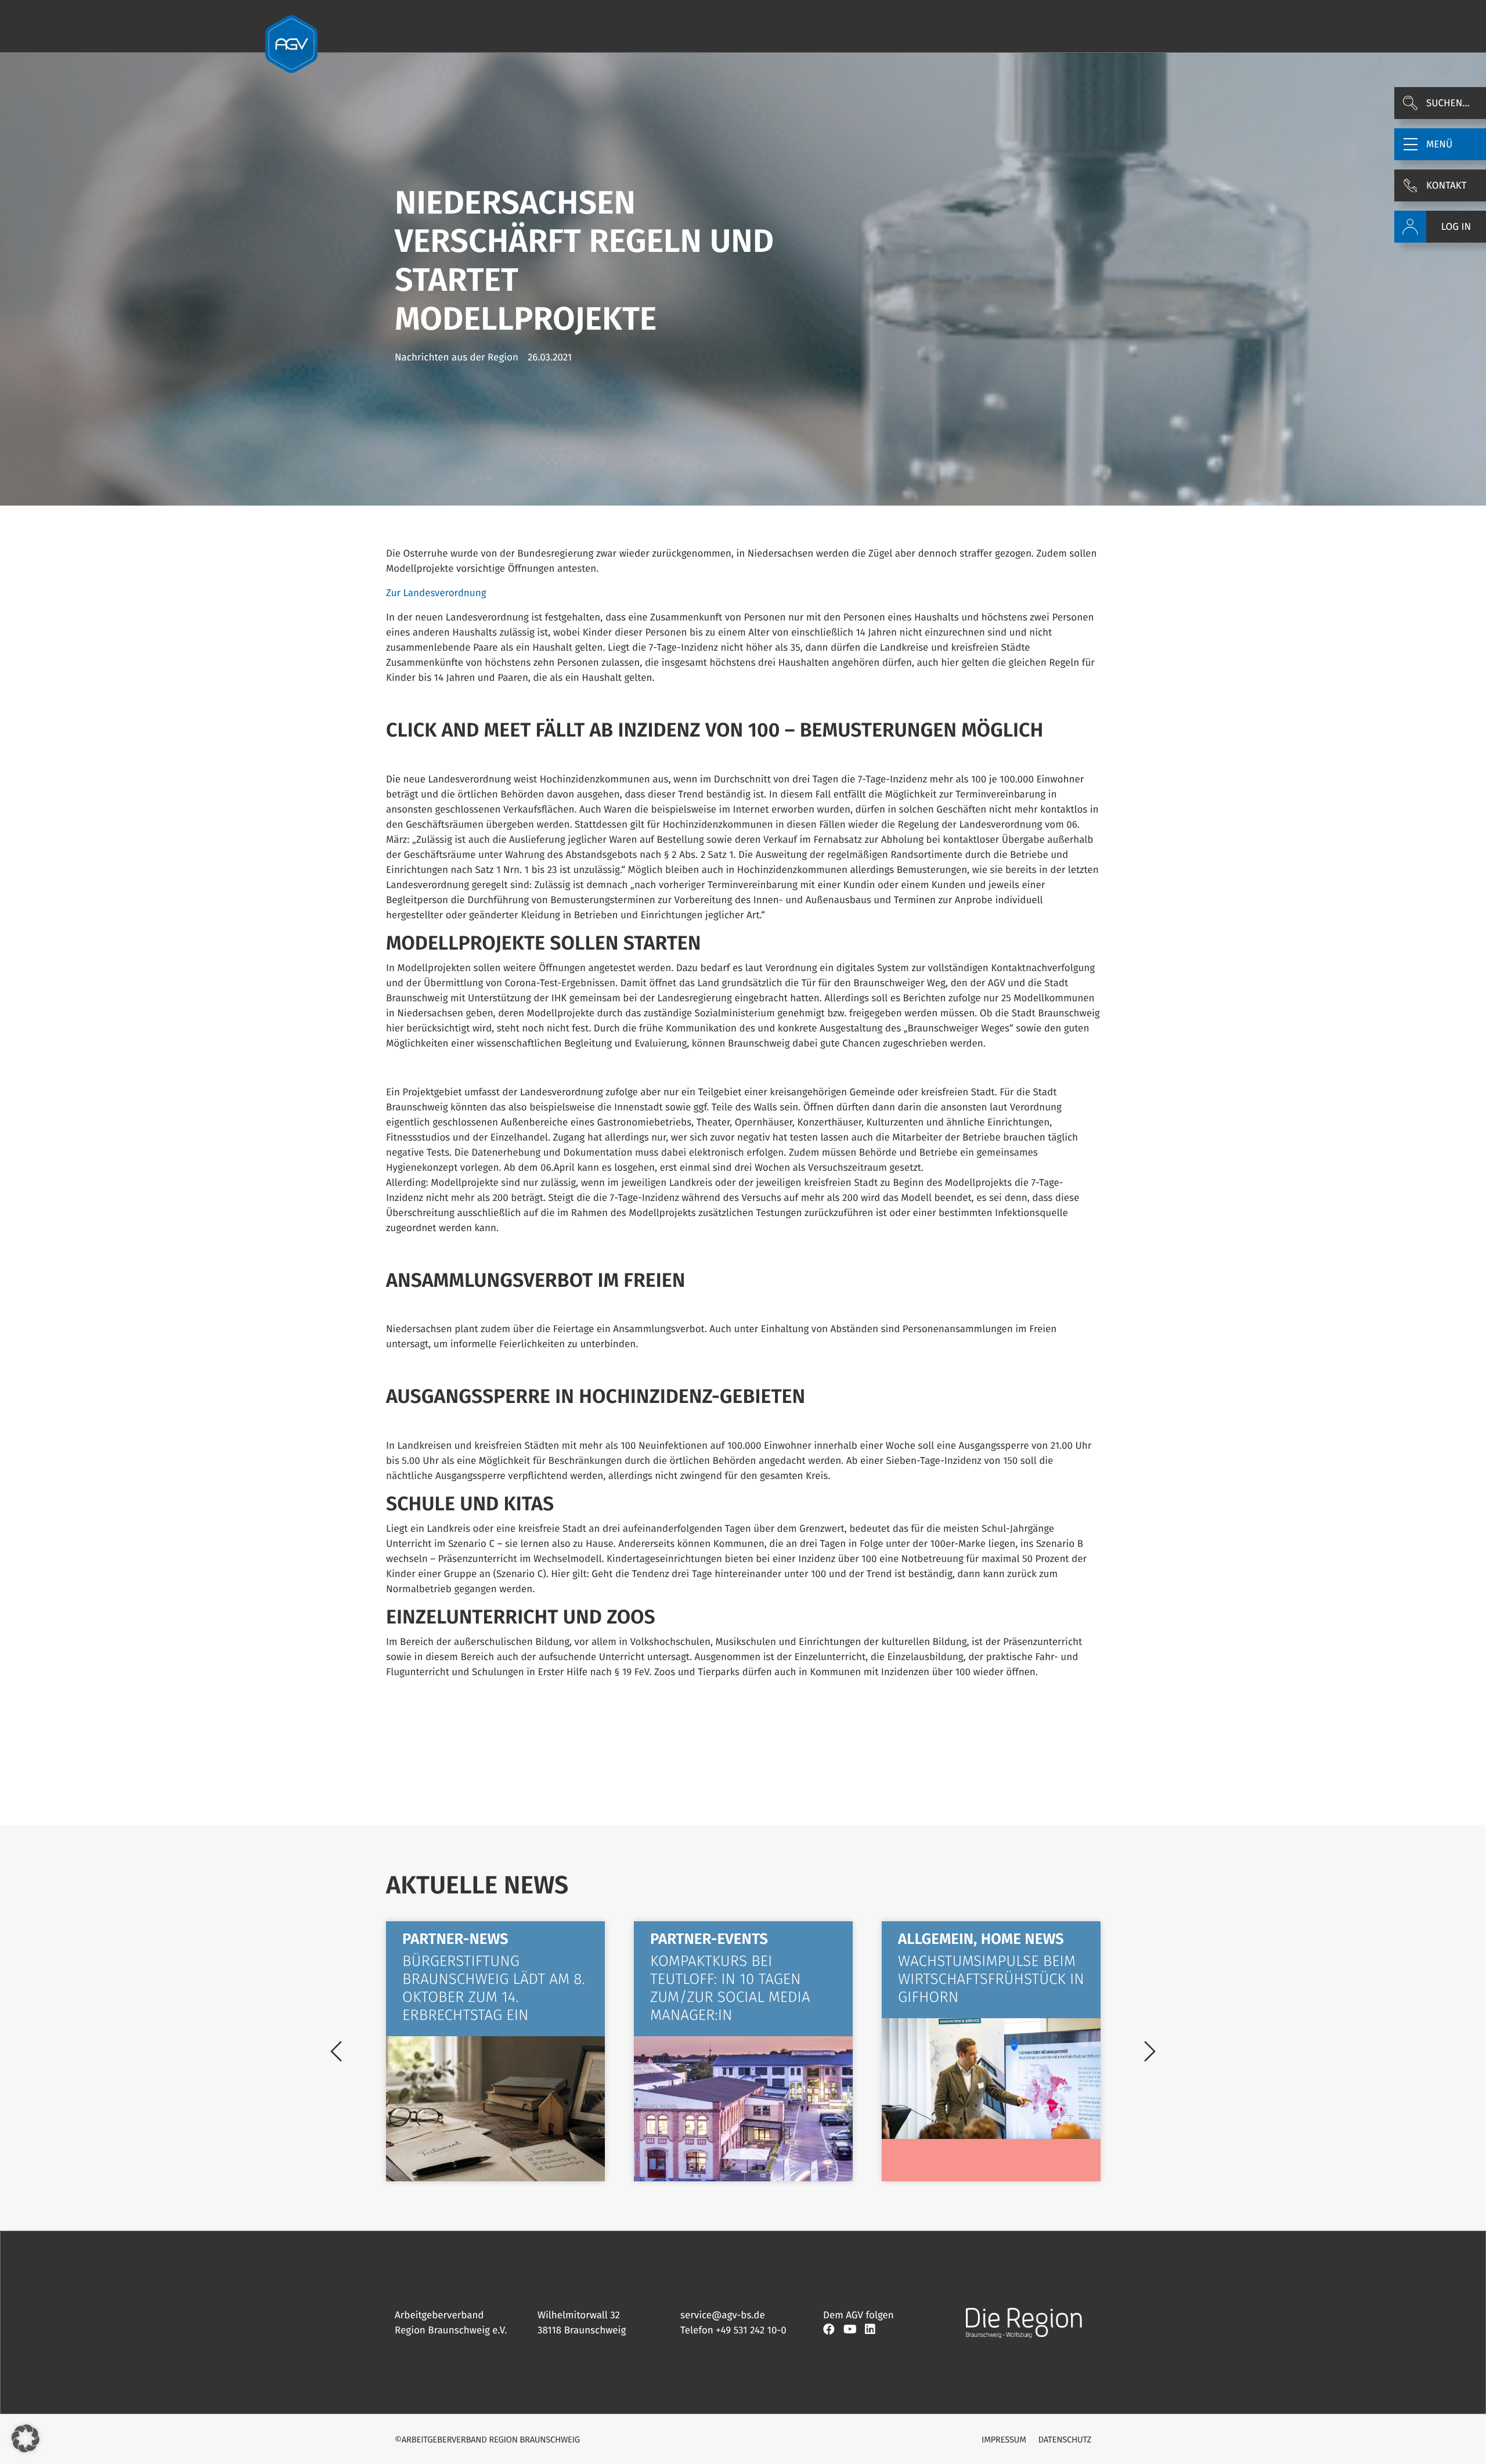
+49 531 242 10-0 (751, 2330)
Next (1150, 2051)
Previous (336, 2051)
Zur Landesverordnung (436, 593)
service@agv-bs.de (723, 2315)
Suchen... (1448, 103)
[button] (1440, 144)
